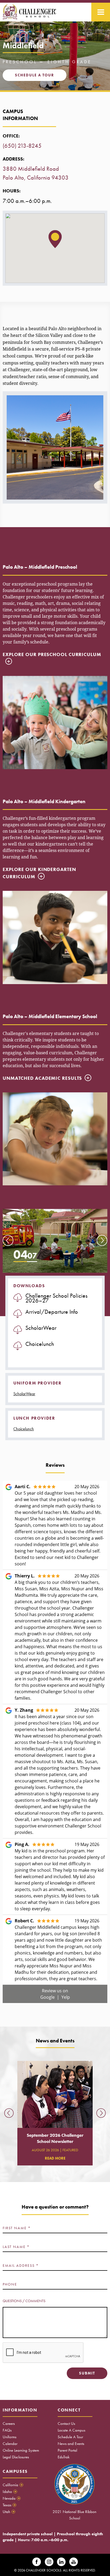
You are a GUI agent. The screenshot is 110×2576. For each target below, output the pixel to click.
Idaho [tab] (9, 2492)
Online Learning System (21, 2450)
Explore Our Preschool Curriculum (52, 654)
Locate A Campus (71, 2430)
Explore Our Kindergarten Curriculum (39, 873)
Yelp (66, 1997)
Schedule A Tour (70, 2437)
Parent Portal (67, 2450)
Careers (9, 2424)
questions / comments (24, 2301)
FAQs (7, 2430)
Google (48, 1997)
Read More (55, 2158)
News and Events (71, 2444)
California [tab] (13, 2485)
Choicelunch (24, 1429)
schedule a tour (35, 75)
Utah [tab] (9, 2512)
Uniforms (9, 2437)
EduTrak (64, 2457)
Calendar (10, 2444)
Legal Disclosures (16, 2457)
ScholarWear (24, 1394)
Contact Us (66, 2424)
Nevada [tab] (11, 2498)
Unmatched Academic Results (42, 1078)
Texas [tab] (9, 2505)
